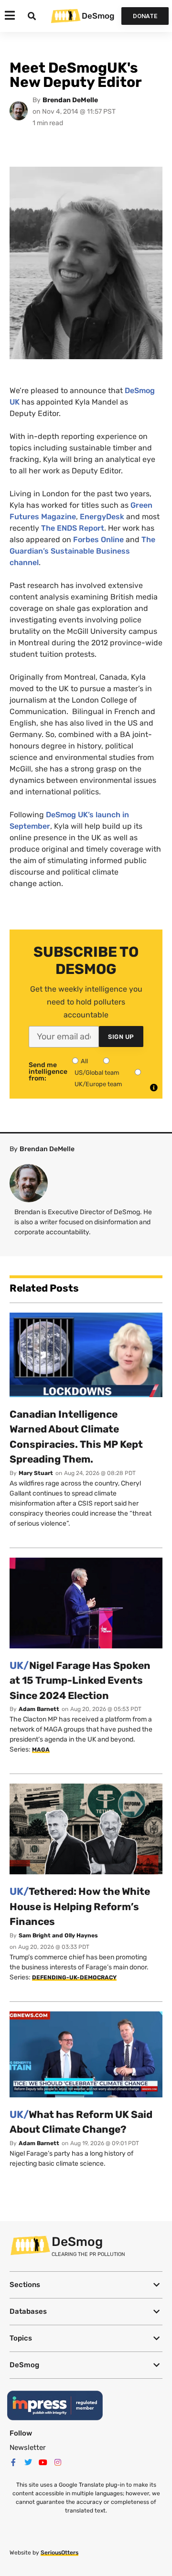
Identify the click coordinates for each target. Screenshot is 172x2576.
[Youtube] (43, 2462)
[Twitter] (28, 2462)
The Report (73, 528)
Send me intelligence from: (48, 1072)
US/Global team (97, 1073)
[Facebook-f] (13, 2462)
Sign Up (121, 1037)
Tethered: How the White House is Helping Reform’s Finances (80, 1906)
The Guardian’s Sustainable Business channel (82, 551)
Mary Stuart (36, 1473)
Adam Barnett (39, 1709)
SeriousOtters (59, 2553)
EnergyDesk (102, 517)
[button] (86, 2285)
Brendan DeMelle (70, 100)
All (84, 1061)
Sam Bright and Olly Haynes (58, 1935)
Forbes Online (98, 540)
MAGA (41, 1750)
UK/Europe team (98, 1084)
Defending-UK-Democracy (74, 1977)
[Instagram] (58, 2462)
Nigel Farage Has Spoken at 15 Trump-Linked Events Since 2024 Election (80, 1680)
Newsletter (28, 2448)
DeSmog (98, 16)
